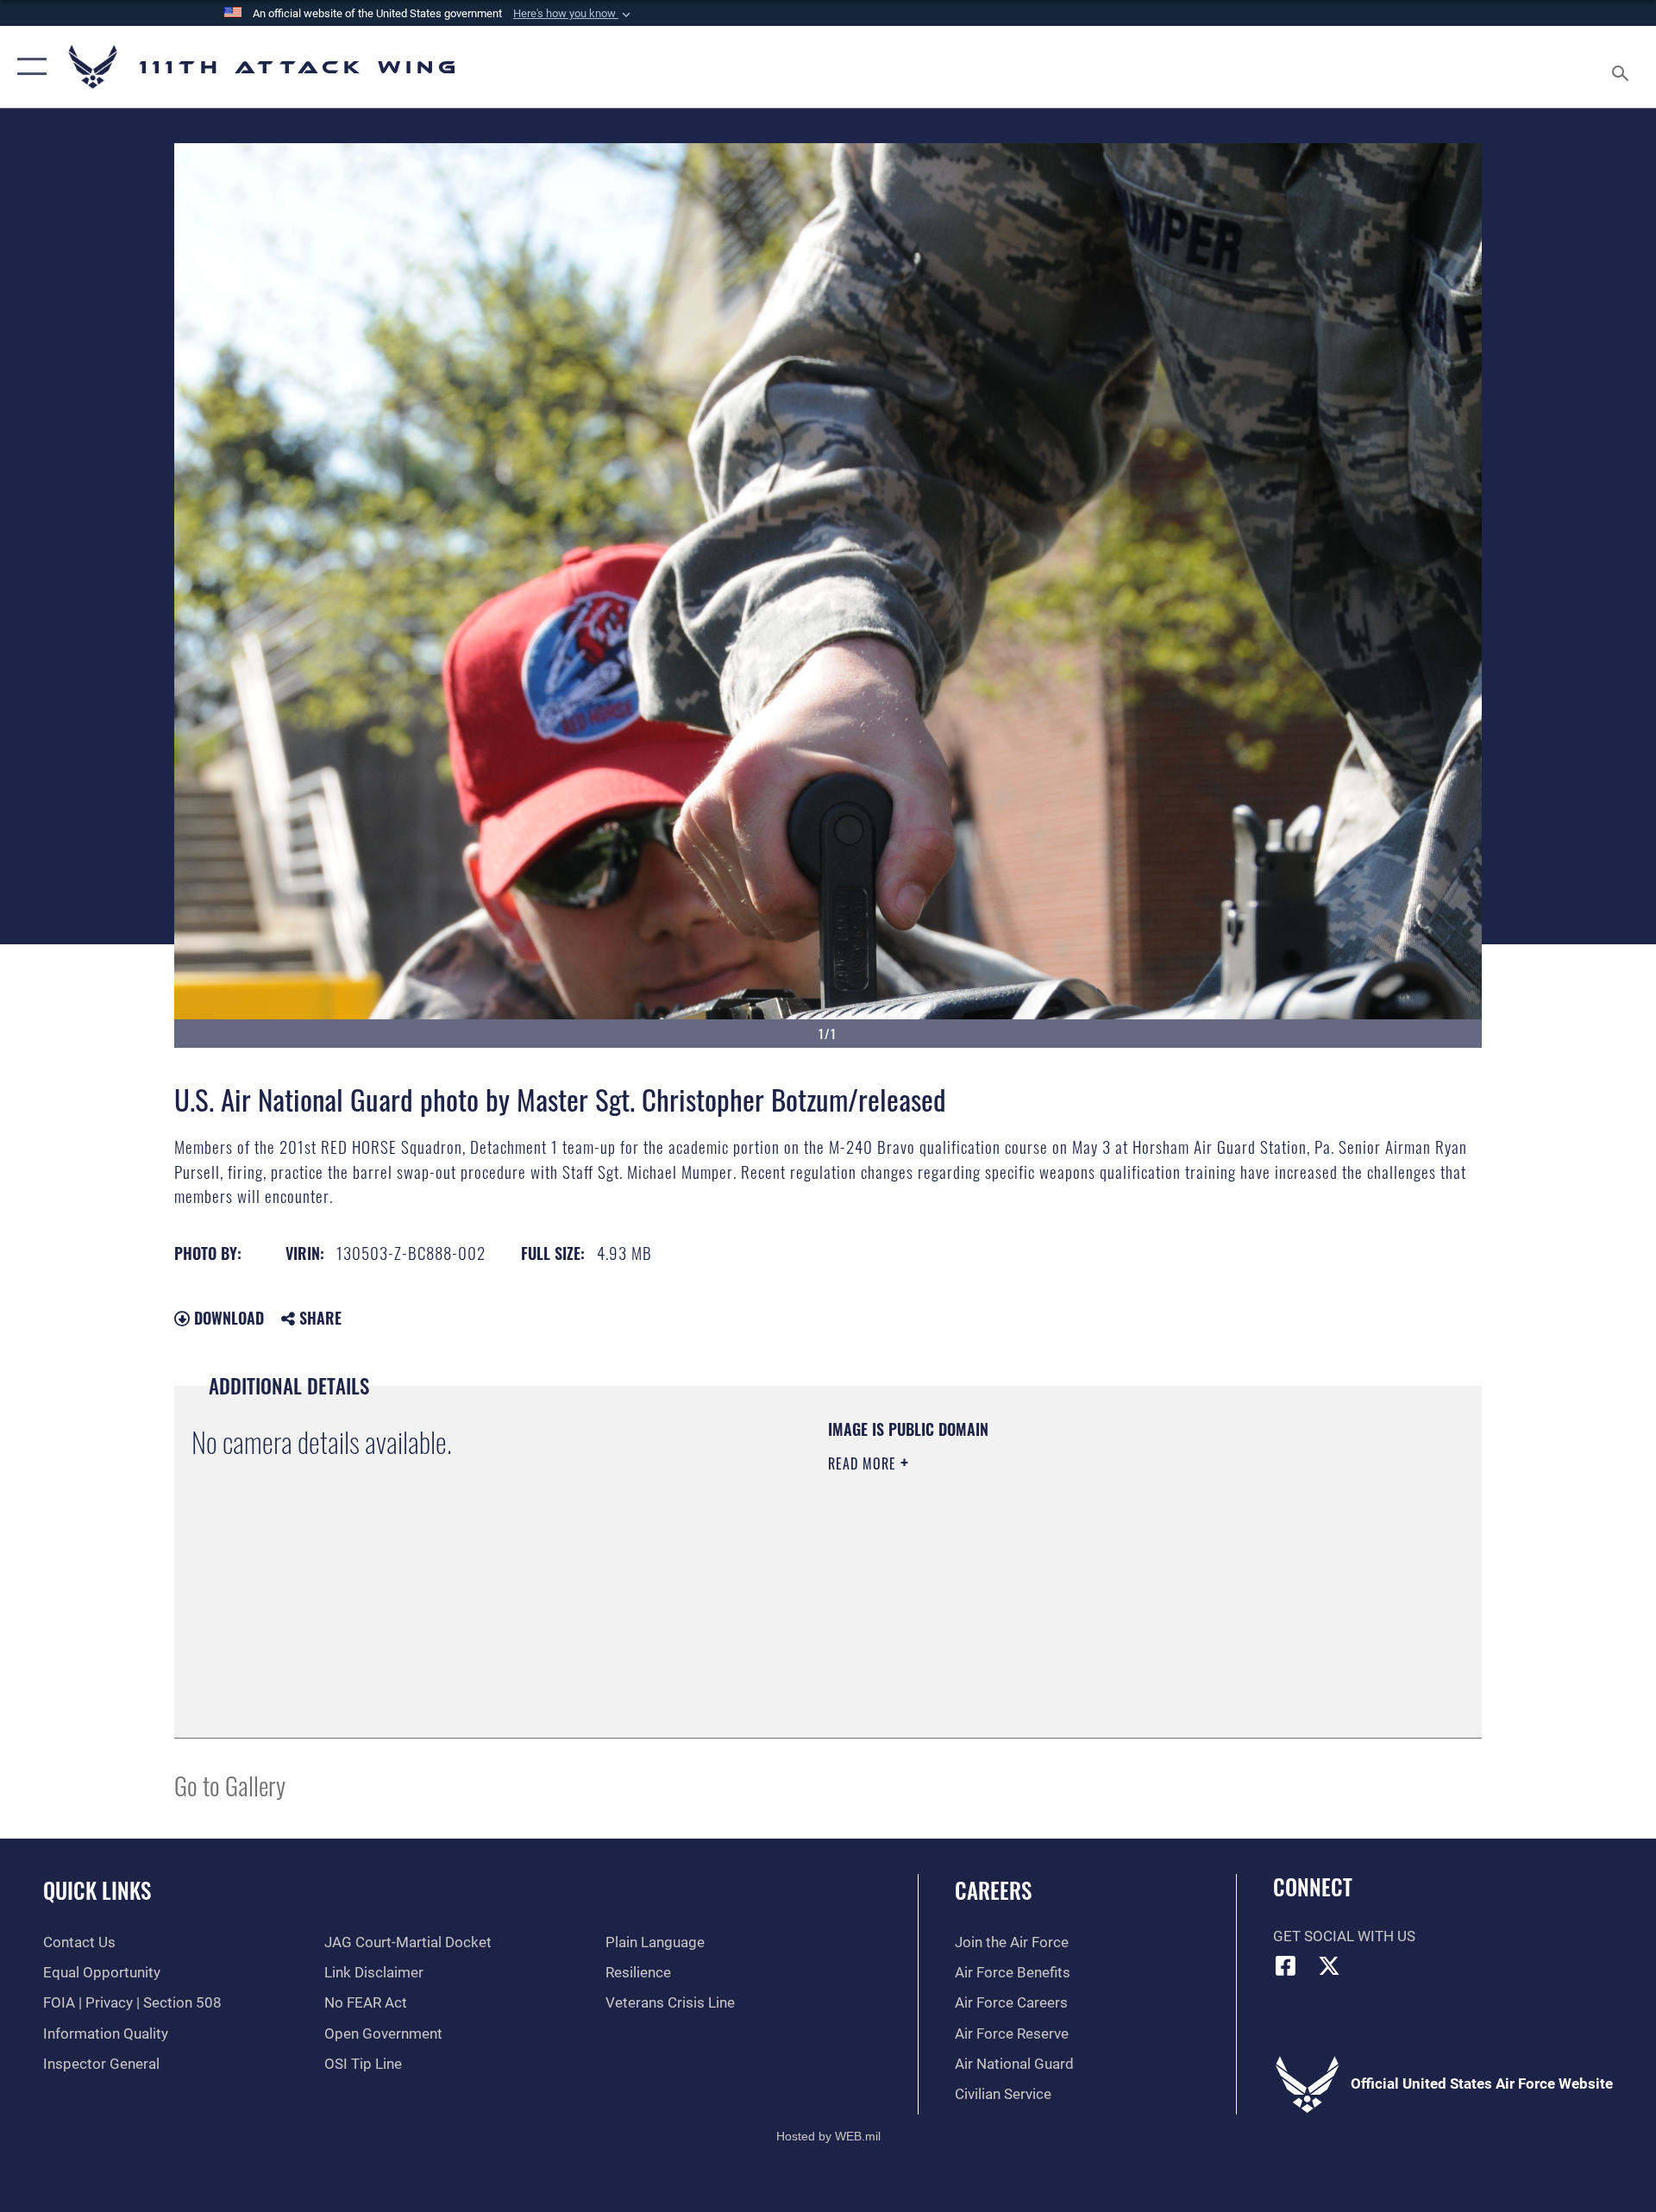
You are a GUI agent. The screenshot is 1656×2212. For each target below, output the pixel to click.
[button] (574, 14)
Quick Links (97, 1890)
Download (227, 1318)
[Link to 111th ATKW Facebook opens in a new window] (1286, 1965)
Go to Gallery (230, 1785)
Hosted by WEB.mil (828, 2136)
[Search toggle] (1622, 67)
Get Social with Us (1344, 1936)
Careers (993, 1890)
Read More (864, 1463)
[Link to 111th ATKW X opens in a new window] (1329, 1965)
